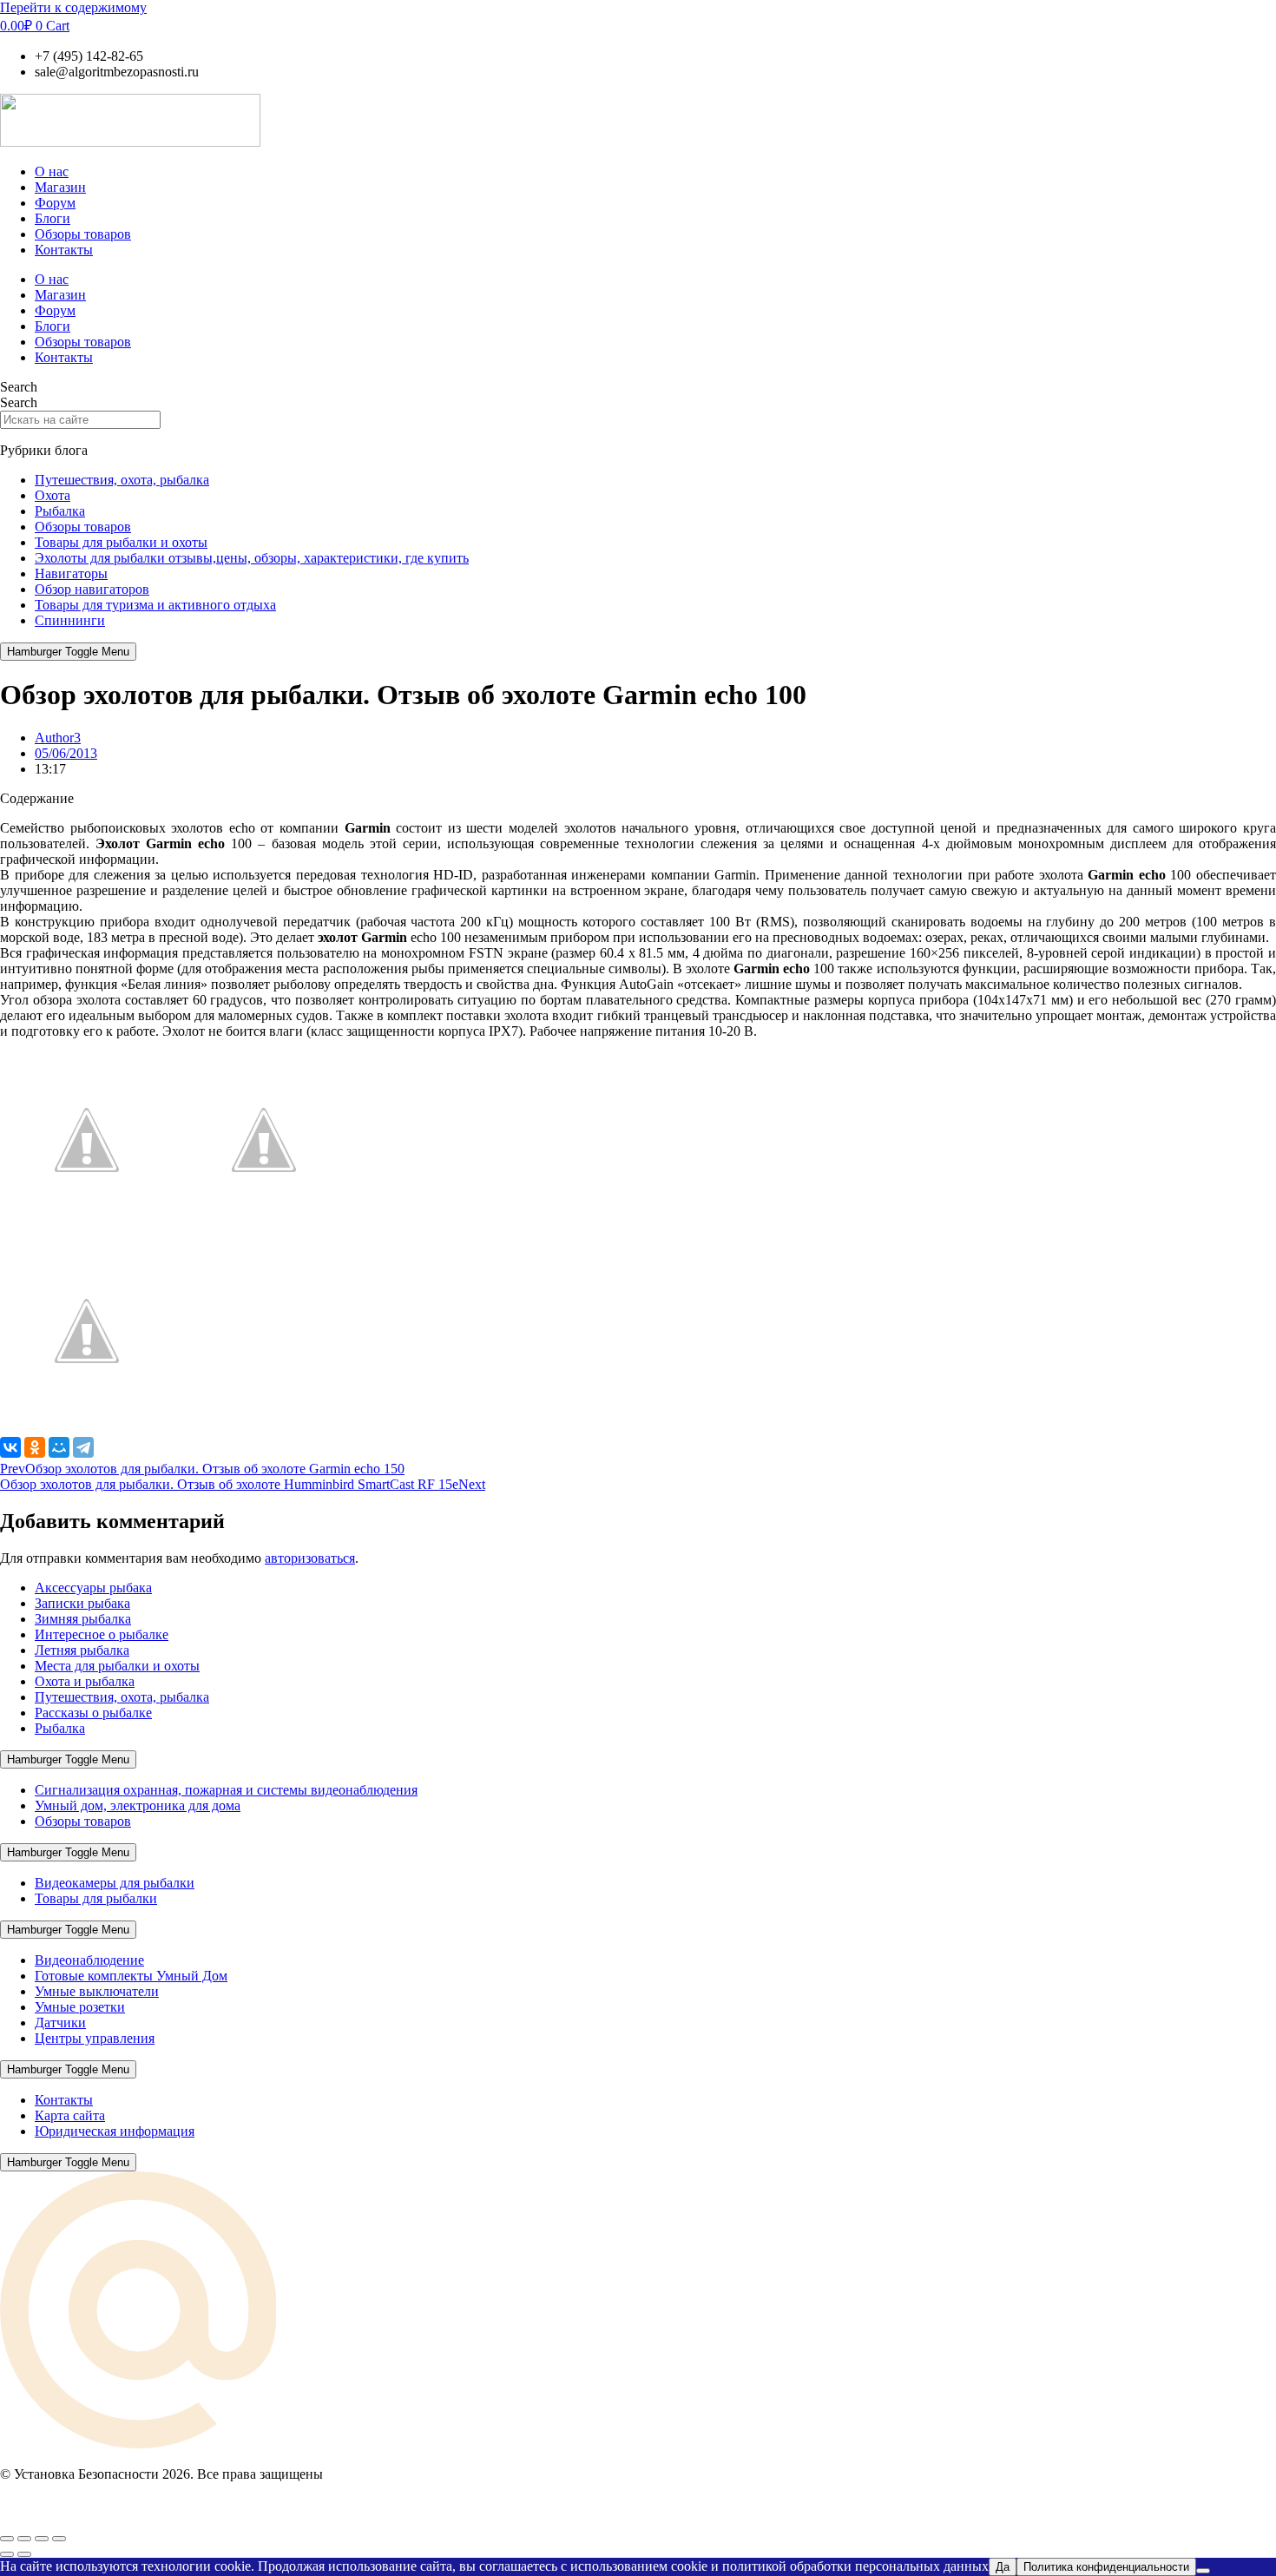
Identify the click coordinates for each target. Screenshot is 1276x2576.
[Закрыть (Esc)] (59, 2539)
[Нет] (1203, 2571)
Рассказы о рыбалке (93, 1713)
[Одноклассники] (35, 1447)
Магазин (60, 187)
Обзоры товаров (83, 234)
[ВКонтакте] (10, 1447)
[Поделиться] (42, 2539)
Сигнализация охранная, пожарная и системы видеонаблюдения (226, 1790)
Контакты (64, 250)
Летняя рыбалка (82, 1650)
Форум (55, 203)
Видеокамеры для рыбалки (115, 1883)
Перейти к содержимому (73, 7)
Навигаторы (71, 573)
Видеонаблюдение (89, 1960)
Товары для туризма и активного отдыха (155, 605)
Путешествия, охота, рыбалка (122, 480)
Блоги (53, 218)
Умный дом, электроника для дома (138, 1805)
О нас (52, 171)
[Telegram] (83, 1447)
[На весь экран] (24, 2539)
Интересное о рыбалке (102, 1634)
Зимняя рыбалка (83, 1619)
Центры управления (95, 2038)
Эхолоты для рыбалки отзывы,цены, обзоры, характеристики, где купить (252, 558)
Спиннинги (70, 620)
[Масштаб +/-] (7, 2539)
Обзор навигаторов (92, 589)
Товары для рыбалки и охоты (121, 542)
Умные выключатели (97, 1991)
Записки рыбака (82, 1603)
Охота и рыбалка (85, 1681)
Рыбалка (60, 511)
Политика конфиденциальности (1106, 2567)
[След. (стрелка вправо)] (24, 2554)
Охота (53, 495)
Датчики (60, 2023)
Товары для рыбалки (96, 1898)
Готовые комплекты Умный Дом (131, 1976)
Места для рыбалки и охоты (117, 1666)
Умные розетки (80, 2007)
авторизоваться (310, 1558)
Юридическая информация (115, 2131)
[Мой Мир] (59, 1447)
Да (1003, 2567)
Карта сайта (70, 2115)
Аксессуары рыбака (93, 1588)
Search (19, 387)
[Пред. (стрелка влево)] (7, 2554)
